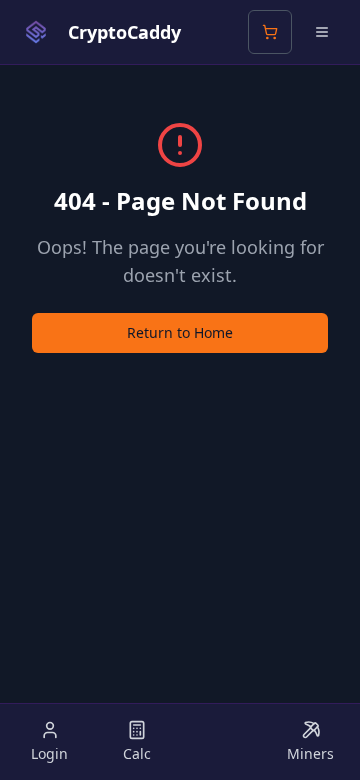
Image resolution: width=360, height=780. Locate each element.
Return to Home (180, 332)
